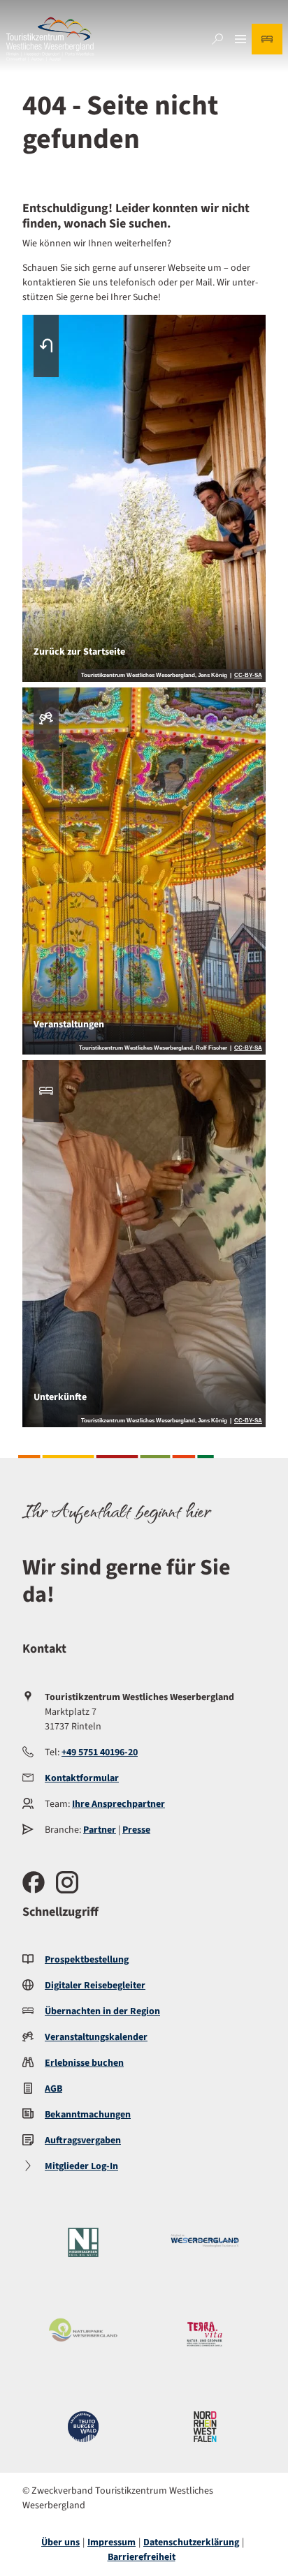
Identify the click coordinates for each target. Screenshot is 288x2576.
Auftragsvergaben (83, 2141)
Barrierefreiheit (142, 2557)
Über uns (60, 2543)
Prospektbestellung (87, 1960)
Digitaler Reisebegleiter (95, 1986)
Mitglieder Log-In (81, 2166)
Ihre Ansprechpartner (118, 1804)
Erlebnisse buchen (84, 2063)
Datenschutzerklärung (191, 2543)
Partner (100, 1830)
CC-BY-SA (248, 676)
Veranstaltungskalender (96, 2037)
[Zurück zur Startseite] (50, 39)
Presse (136, 1830)
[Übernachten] (267, 39)
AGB (53, 2089)
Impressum (111, 2543)
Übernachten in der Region (102, 2011)
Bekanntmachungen (88, 2115)
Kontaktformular (82, 1778)
